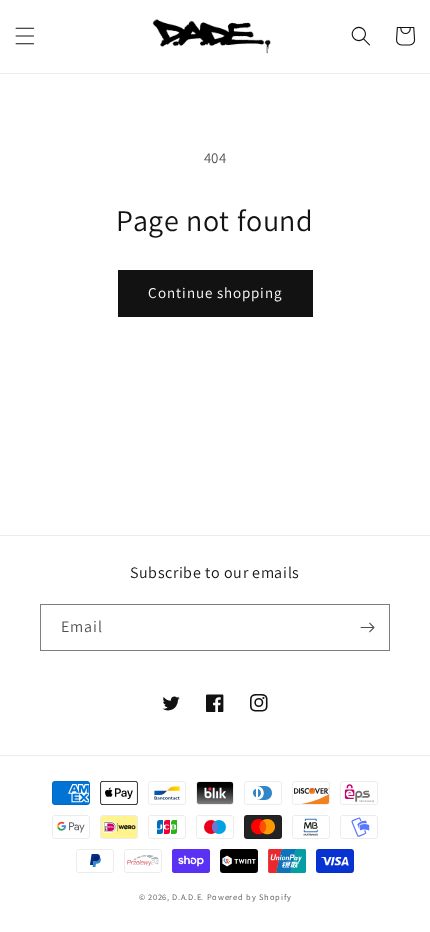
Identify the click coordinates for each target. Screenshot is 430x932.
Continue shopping (215, 292)
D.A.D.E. (189, 896)
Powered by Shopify (249, 896)
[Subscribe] (367, 627)
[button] (25, 36)
